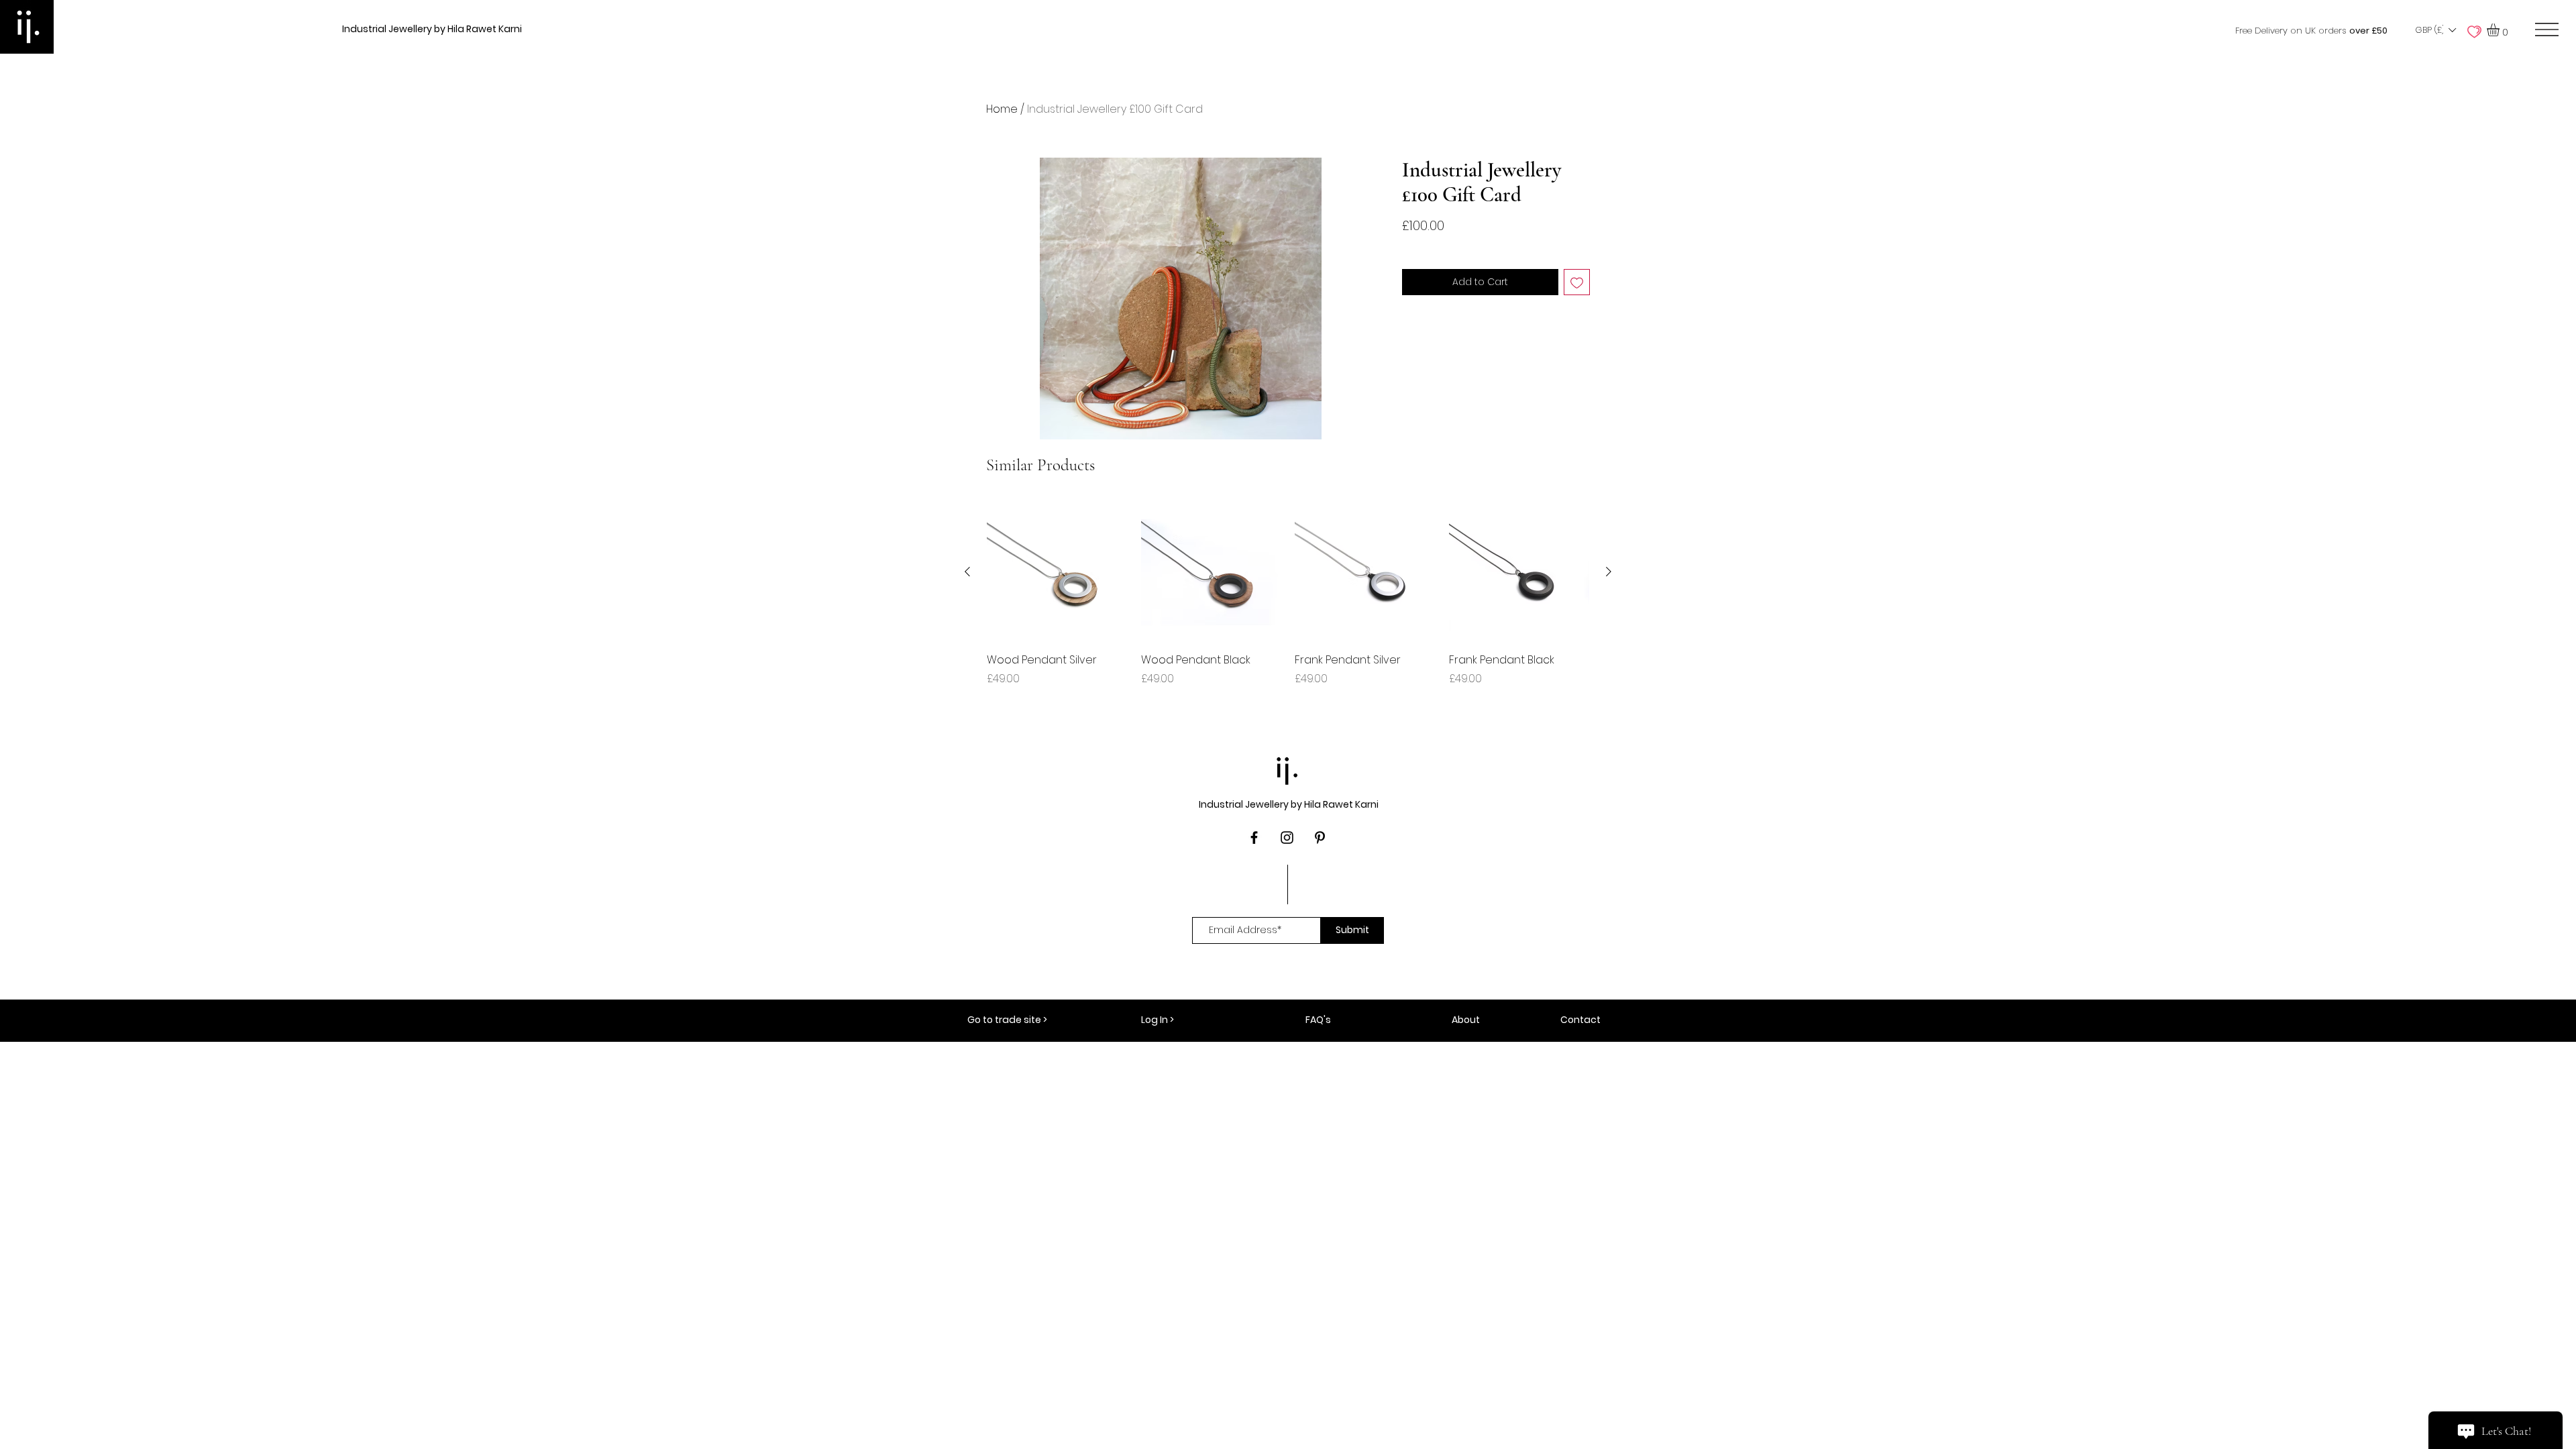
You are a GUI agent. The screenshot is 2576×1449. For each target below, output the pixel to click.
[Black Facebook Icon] (1254, 838)
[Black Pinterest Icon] (1320, 838)
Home (1002, 109)
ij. (1288, 767)
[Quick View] (1057, 572)
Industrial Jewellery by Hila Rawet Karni (432, 29)
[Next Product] (1609, 572)
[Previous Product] (967, 572)
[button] (2435, 30)
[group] (1288, 602)
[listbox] (2435, 30)
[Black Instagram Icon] (1287, 838)
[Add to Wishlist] (1577, 282)
